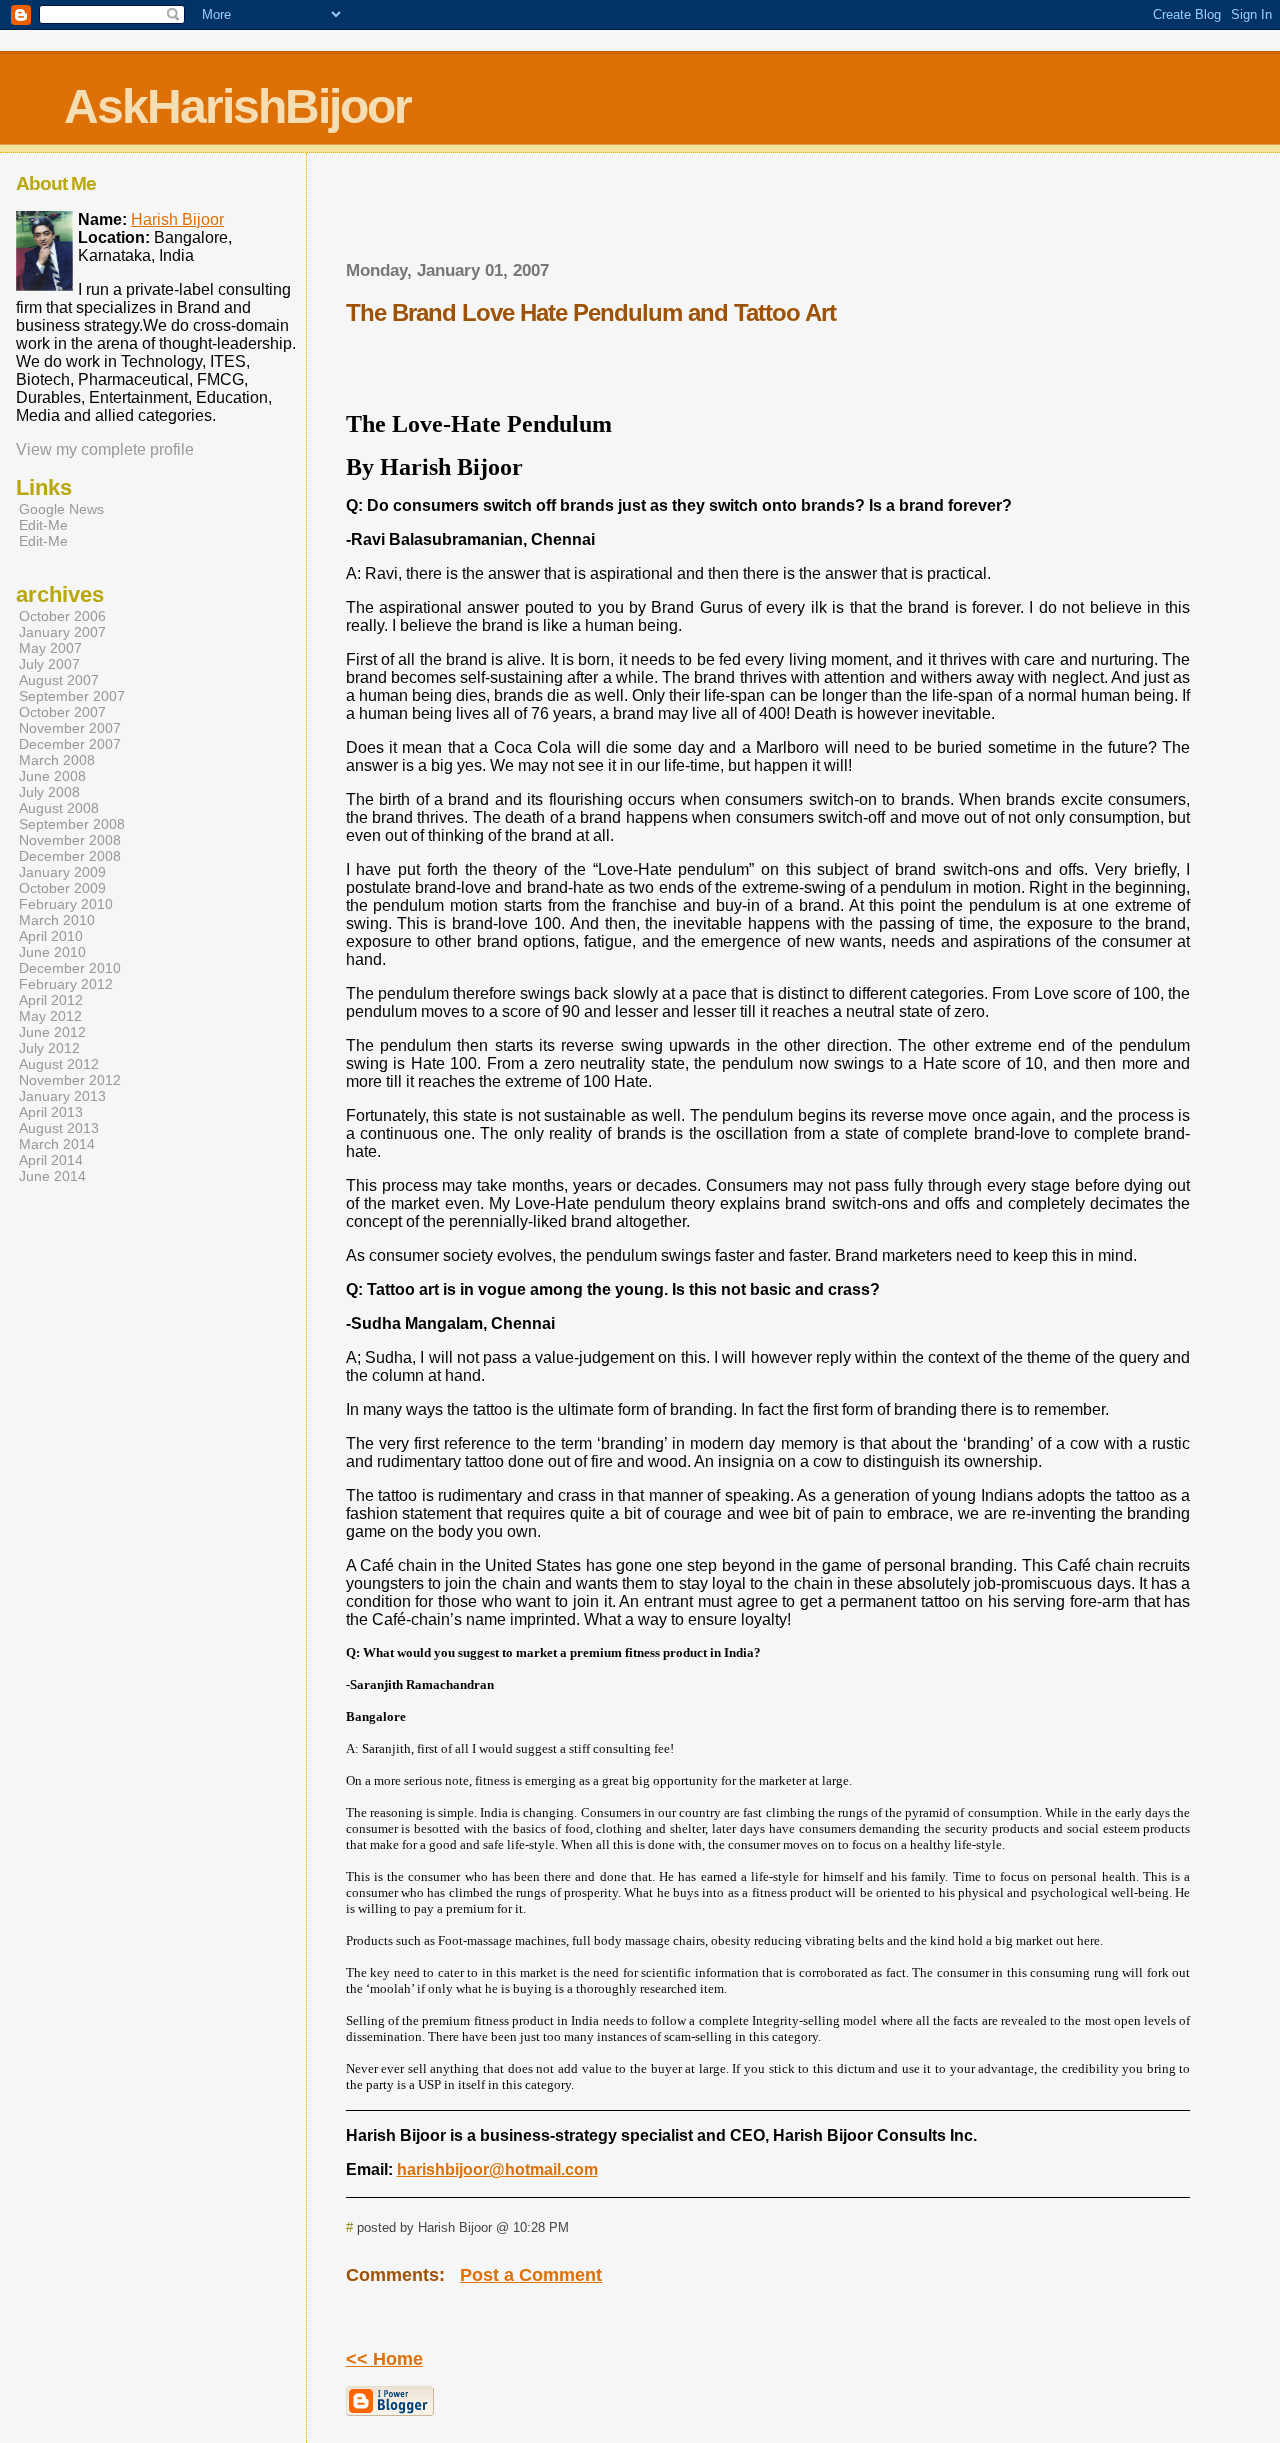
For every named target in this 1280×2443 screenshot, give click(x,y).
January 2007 (62, 632)
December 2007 (70, 744)
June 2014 (52, 1176)
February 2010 (66, 904)
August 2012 (59, 1064)
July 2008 (49, 792)
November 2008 (70, 840)
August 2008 (59, 808)
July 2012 (49, 1048)
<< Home (384, 2359)
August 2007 (59, 680)
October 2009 (62, 888)
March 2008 (57, 760)
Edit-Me (43, 525)
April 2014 (51, 1160)
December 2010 (70, 968)
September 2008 (72, 824)
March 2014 (57, 1144)
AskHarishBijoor (237, 106)
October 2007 (62, 712)
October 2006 (62, 616)
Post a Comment (531, 2275)
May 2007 (50, 648)
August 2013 (59, 1128)
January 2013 (62, 1096)
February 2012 (66, 984)
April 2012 (51, 1000)
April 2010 (51, 936)
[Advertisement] (768, 213)
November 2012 (70, 1080)
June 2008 (52, 776)
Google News (61, 509)
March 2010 (57, 920)
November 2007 (70, 728)
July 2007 (49, 664)
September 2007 (72, 696)
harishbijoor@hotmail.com (497, 2169)
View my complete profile (105, 449)
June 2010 (52, 952)
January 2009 (62, 872)
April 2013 (51, 1112)
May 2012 (50, 1016)
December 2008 (70, 856)
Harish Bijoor (177, 219)
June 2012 (52, 1032)
